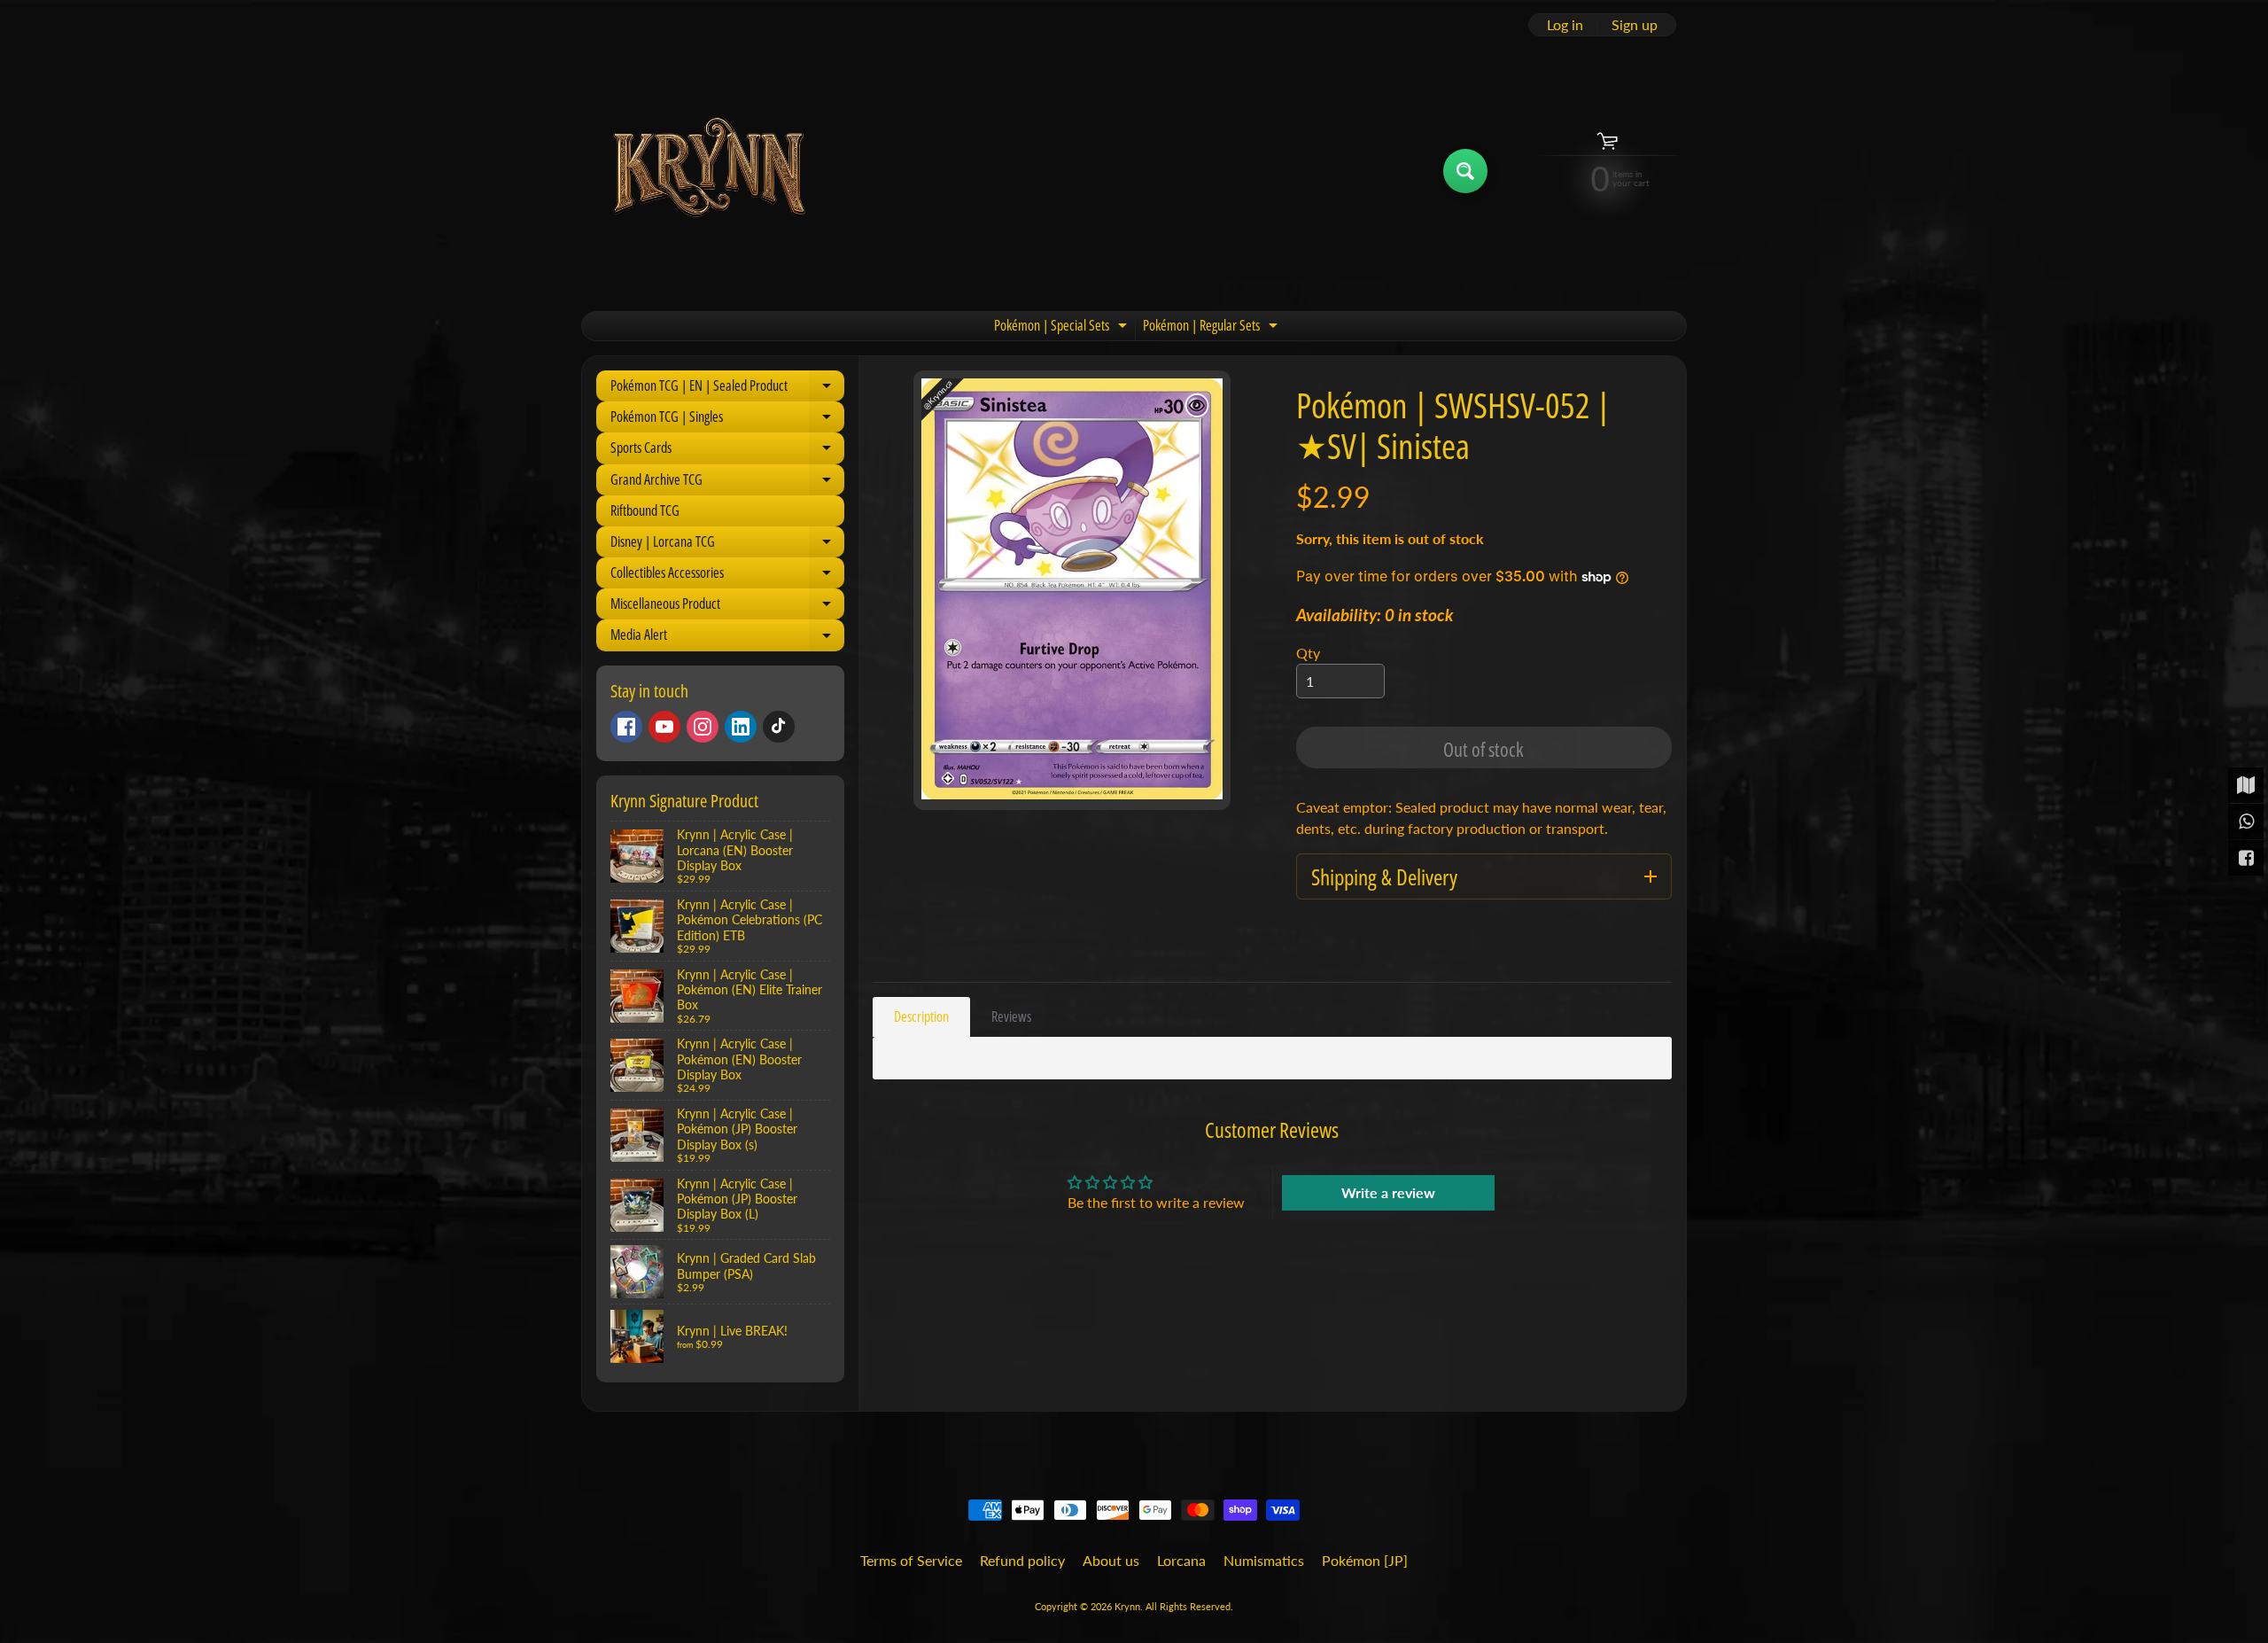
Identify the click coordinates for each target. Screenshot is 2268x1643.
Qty (1308, 653)
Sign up (1635, 25)
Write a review (1388, 1192)
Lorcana (1181, 1560)
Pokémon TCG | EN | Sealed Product (727, 389)
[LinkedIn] (741, 727)
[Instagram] (703, 727)
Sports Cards (727, 451)
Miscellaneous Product (727, 607)
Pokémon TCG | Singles (727, 420)
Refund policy (1022, 1560)
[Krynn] (707, 171)
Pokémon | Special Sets (1063, 328)
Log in (1565, 25)
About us (1111, 1560)
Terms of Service (911, 1560)
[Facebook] (626, 727)
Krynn (1127, 1606)
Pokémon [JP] (1365, 1560)
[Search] (1465, 171)
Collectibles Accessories (727, 576)
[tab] (921, 1017)
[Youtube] (664, 727)
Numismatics (1264, 1560)
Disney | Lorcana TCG (727, 545)
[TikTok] (779, 727)
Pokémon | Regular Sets (1212, 328)
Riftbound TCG (645, 510)
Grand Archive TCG (727, 483)
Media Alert (727, 638)
